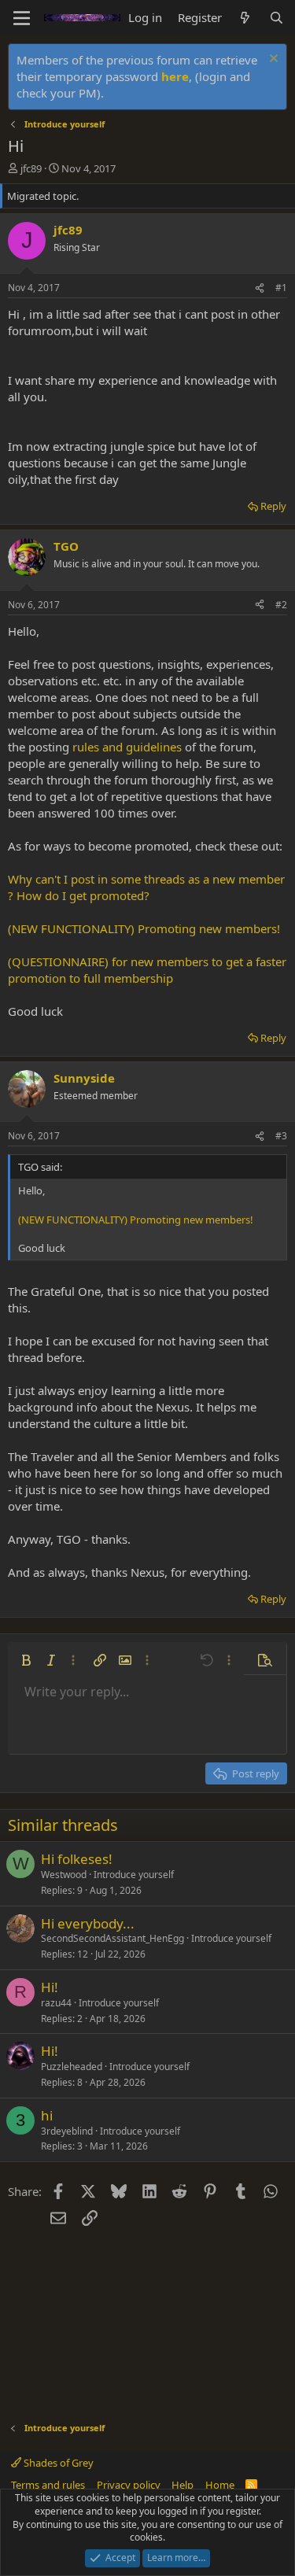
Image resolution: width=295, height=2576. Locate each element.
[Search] (277, 18)
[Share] (260, 288)
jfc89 (31, 168)
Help (183, 2485)
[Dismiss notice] (272, 60)
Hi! (50, 1987)
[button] (26, 1660)
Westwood (64, 1875)
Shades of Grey (57, 2463)
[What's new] (245, 18)
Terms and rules (48, 2485)
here (175, 76)
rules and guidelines (127, 747)
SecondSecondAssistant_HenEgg (112, 1938)
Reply (273, 506)
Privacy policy (129, 2485)
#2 (281, 605)
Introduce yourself (134, 1875)
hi (47, 2115)
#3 (281, 1136)
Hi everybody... (88, 1923)
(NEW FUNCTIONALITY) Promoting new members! (144, 928)
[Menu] (22, 18)
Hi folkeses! (77, 1859)
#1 (281, 288)
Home (220, 2485)
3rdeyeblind (67, 2131)
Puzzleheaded (72, 2067)
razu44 (56, 2003)
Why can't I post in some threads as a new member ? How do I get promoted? (146, 887)
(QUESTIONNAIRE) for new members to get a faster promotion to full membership (147, 970)
